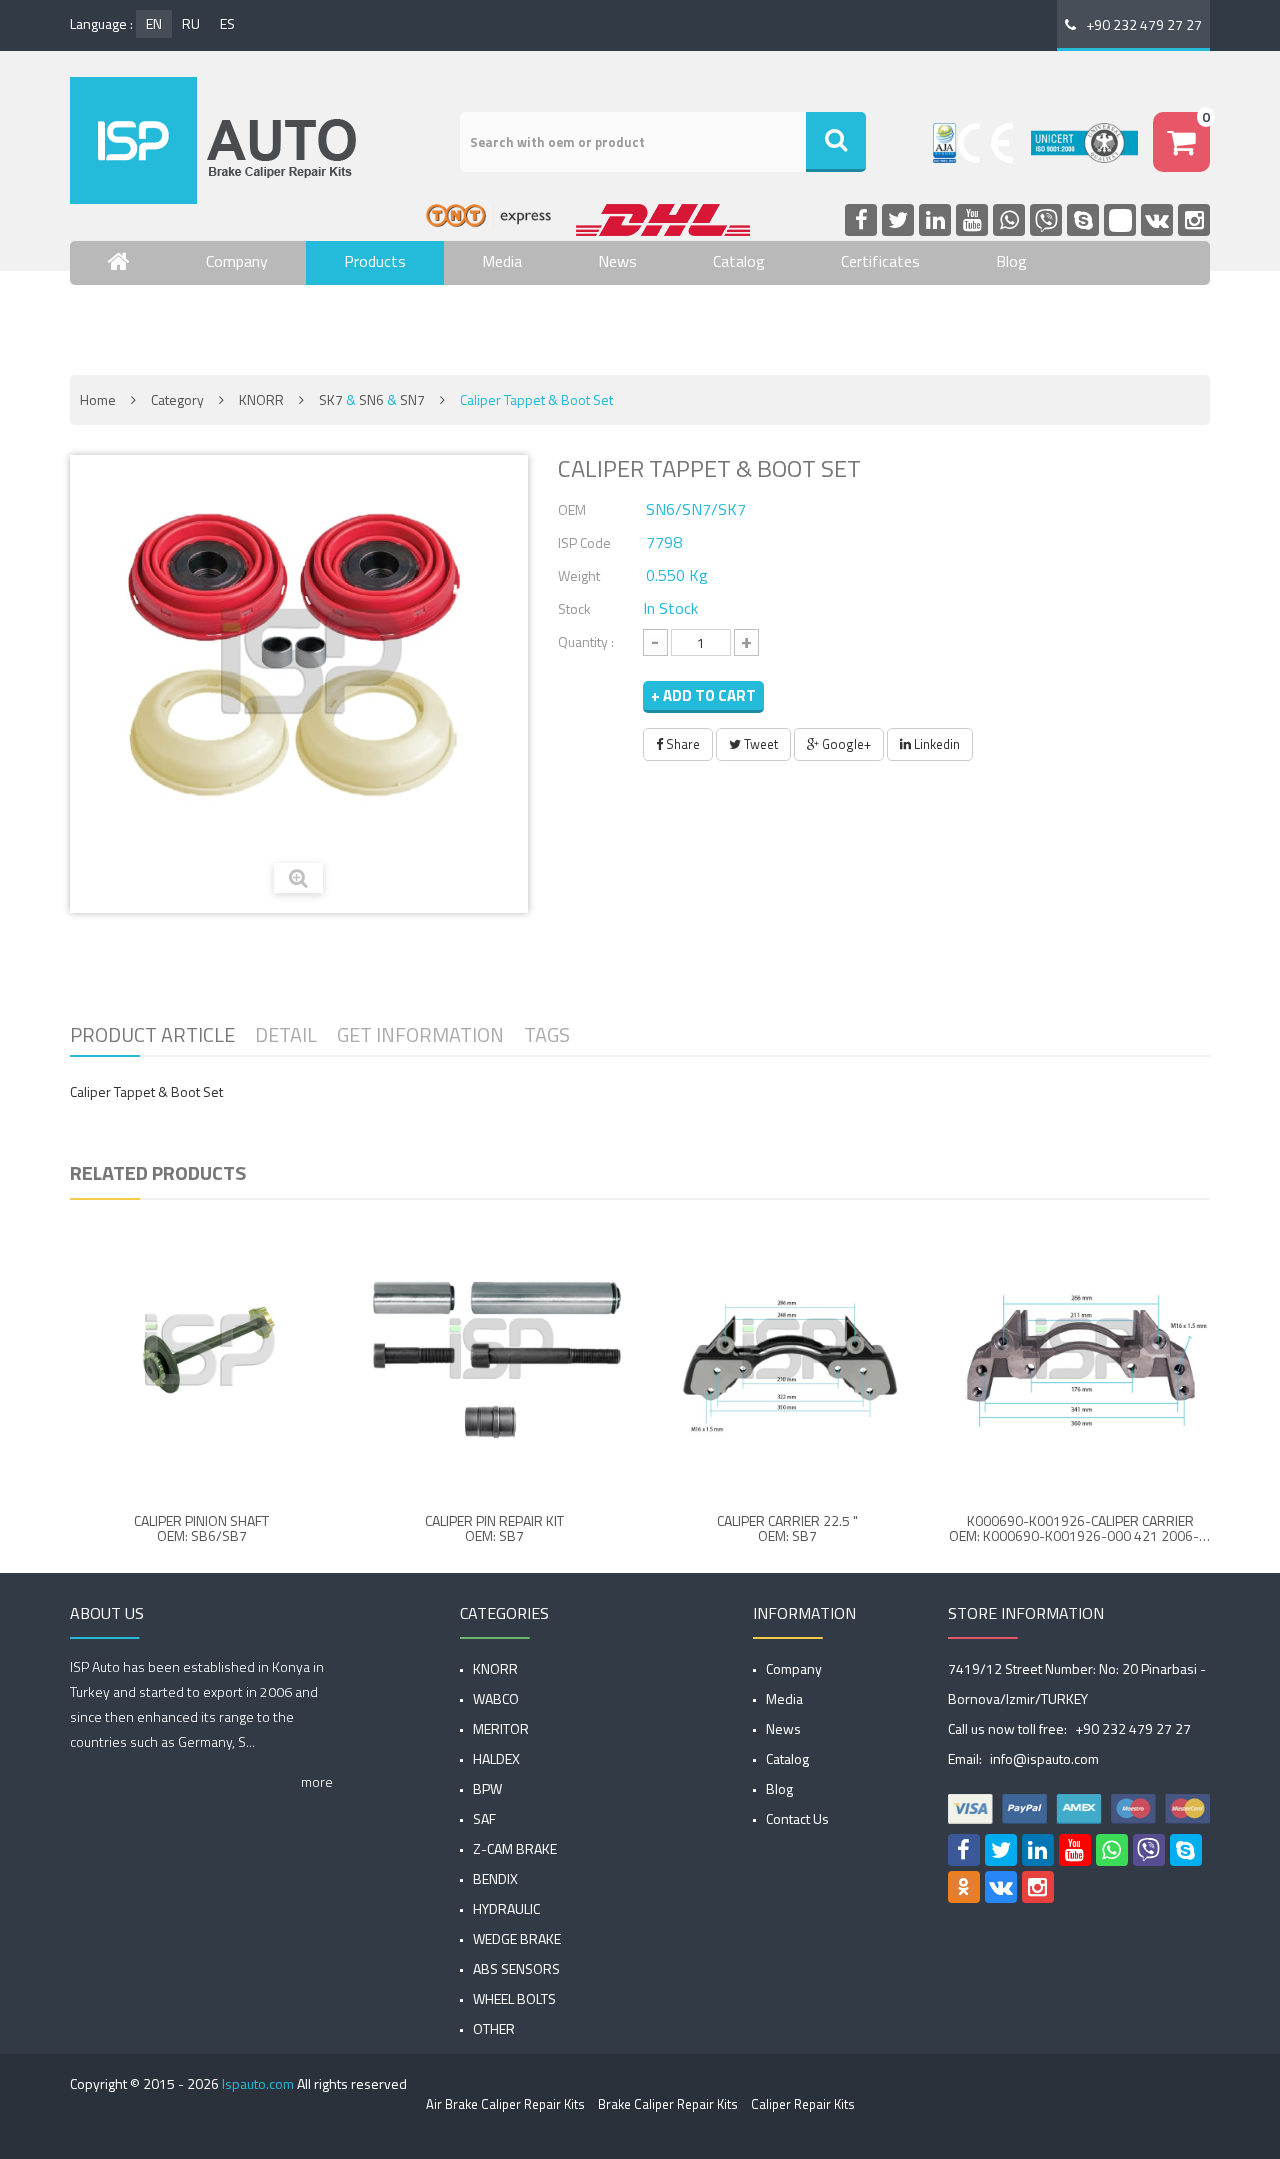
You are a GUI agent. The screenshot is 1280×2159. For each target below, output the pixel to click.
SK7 (331, 399)
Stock (574, 608)
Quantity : (586, 641)
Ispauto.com (258, 2083)
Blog (1011, 261)
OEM (572, 509)
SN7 (412, 399)
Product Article (152, 1034)
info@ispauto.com (1044, 1758)
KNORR (261, 399)
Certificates (880, 261)
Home (98, 399)
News (617, 261)
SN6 (371, 399)
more (317, 1781)
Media (502, 261)
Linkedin (935, 744)
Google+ (845, 744)
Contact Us (146, 320)
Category (177, 399)
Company (237, 261)
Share (681, 744)
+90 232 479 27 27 (1144, 24)
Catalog (739, 261)
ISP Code (584, 542)
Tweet (759, 744)
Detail (286, 1034)
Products (375, 261)
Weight (579, 575)
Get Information (420, 1034)
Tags (547, 1034)
